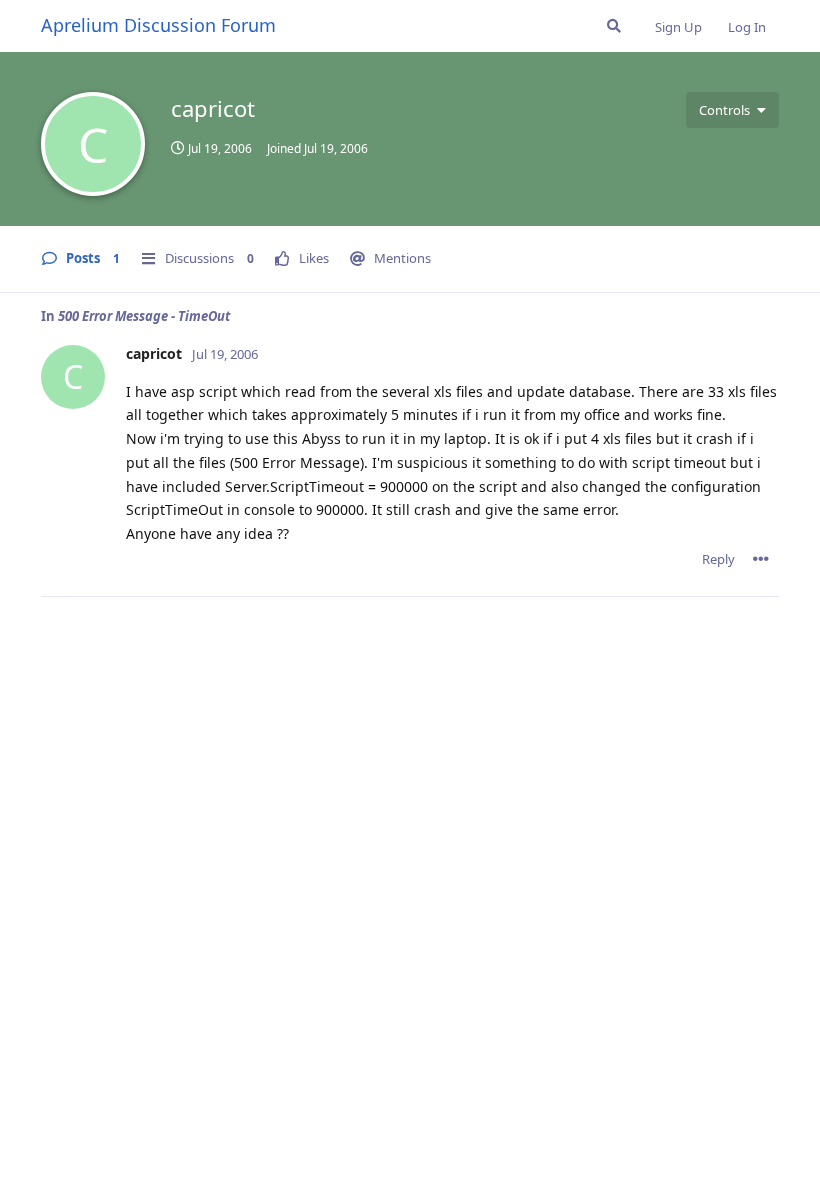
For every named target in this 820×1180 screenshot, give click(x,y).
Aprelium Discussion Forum (158, 25)
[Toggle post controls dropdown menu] (761, 559)
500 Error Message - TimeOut (144, 316)
